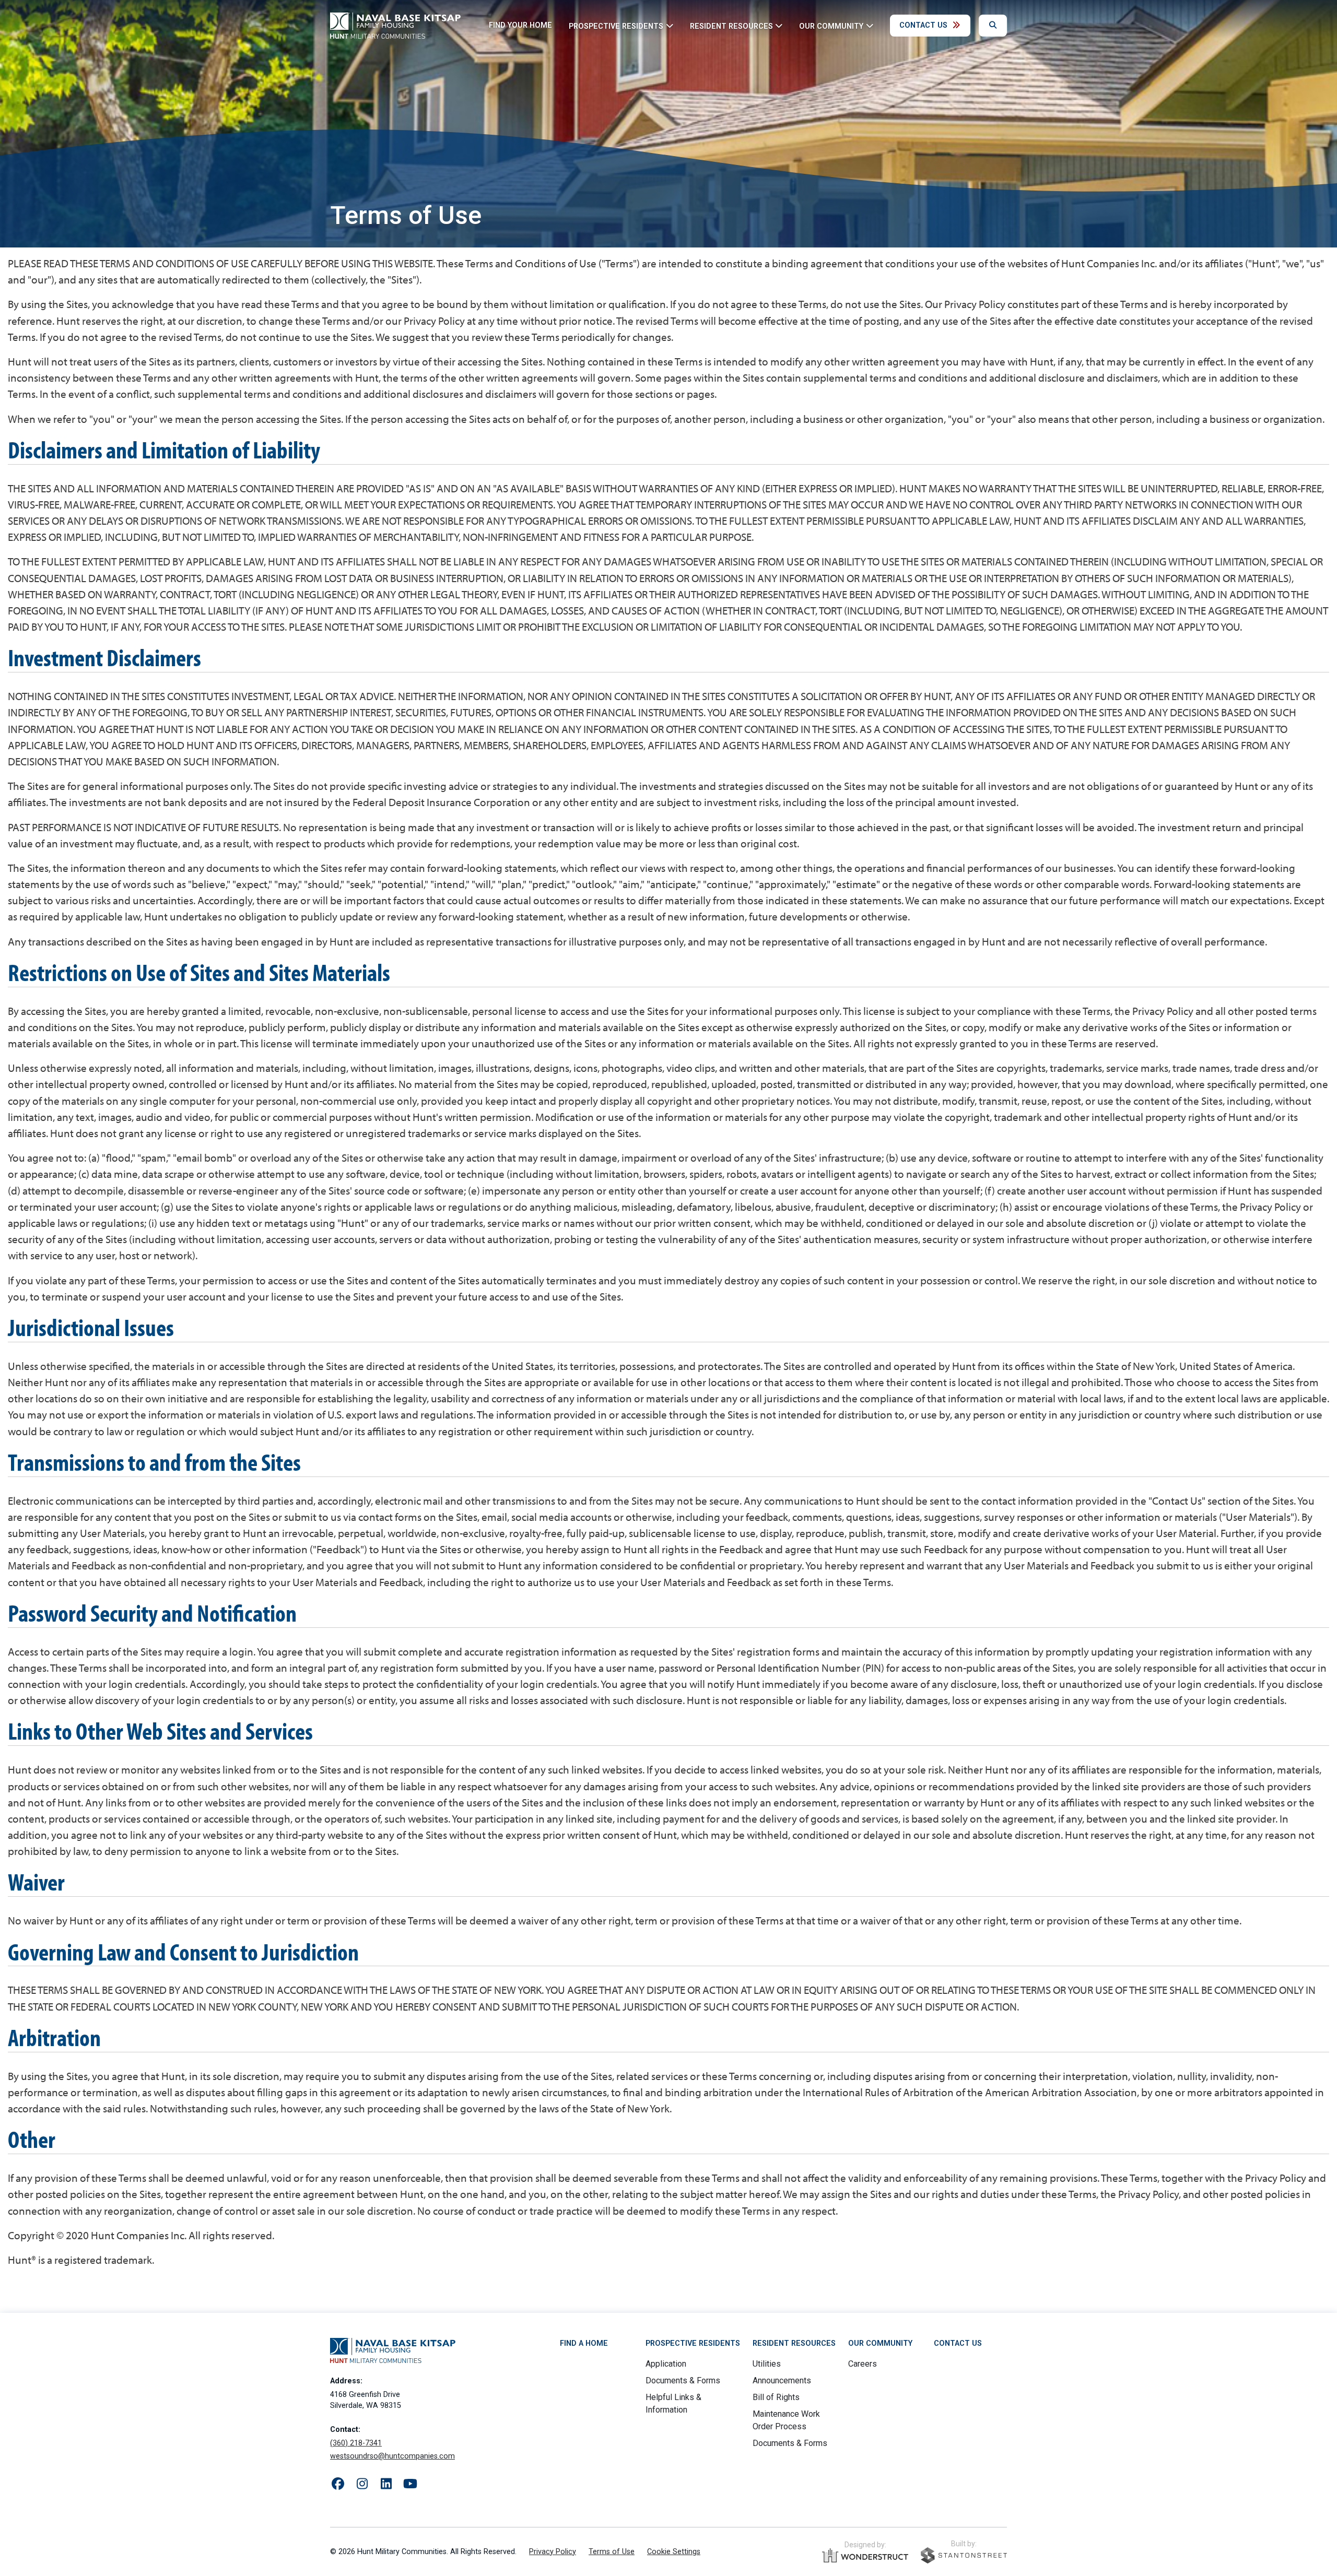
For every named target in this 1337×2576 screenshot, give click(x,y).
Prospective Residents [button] (616, 26)
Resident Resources (794, 2343)
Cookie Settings (674, 2552)
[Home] (395, 26)
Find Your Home (520, 25)
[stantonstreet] (964, 2555)
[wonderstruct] (865, 2556)
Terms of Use (612, 2552)
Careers (863, 2364)
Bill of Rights (776, 2397)
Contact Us (923, 25)
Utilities (767, 2364)
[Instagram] (362, 2484)
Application (666, 2364)
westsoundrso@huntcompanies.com (392, 2456)
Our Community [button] (831, 26)
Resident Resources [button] (731, 26)
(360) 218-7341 (356, 2443)
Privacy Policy (553, 2552)
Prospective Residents (693, 2343)
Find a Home (584, 2343)
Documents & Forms (683, 2380)
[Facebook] (338, 2484)
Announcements (782, 2380)
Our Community (880, 2343)
